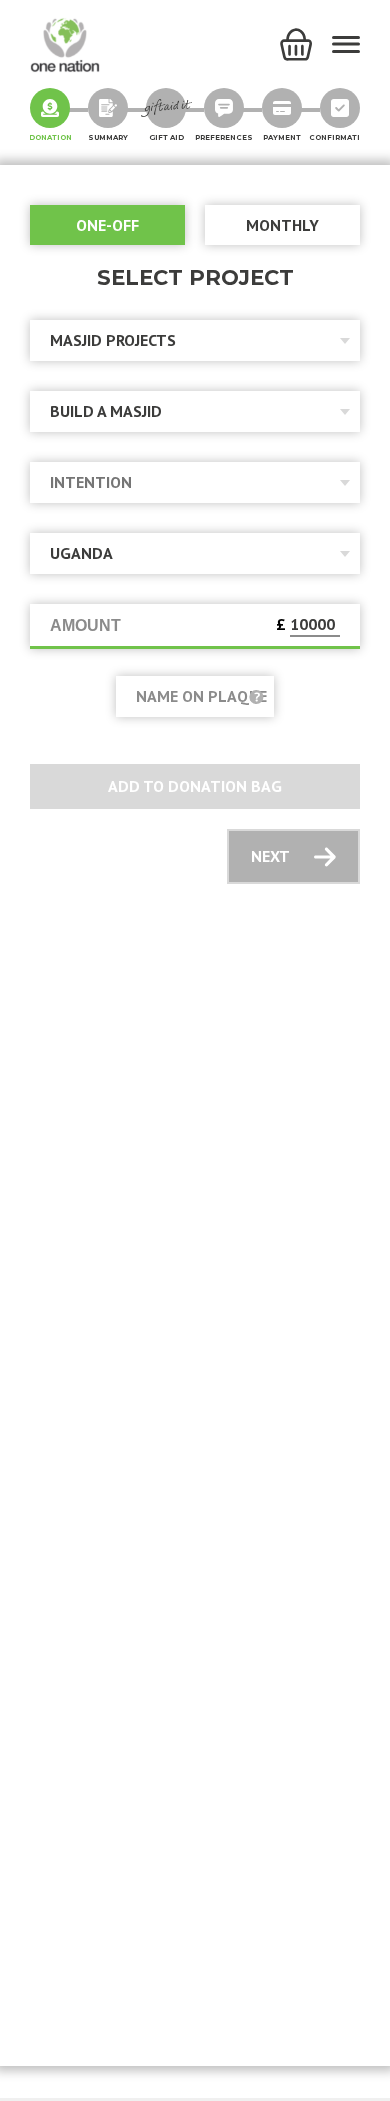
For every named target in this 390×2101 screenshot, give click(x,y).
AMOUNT (85, 625)
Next (270, 856)
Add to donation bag (195, 786)
